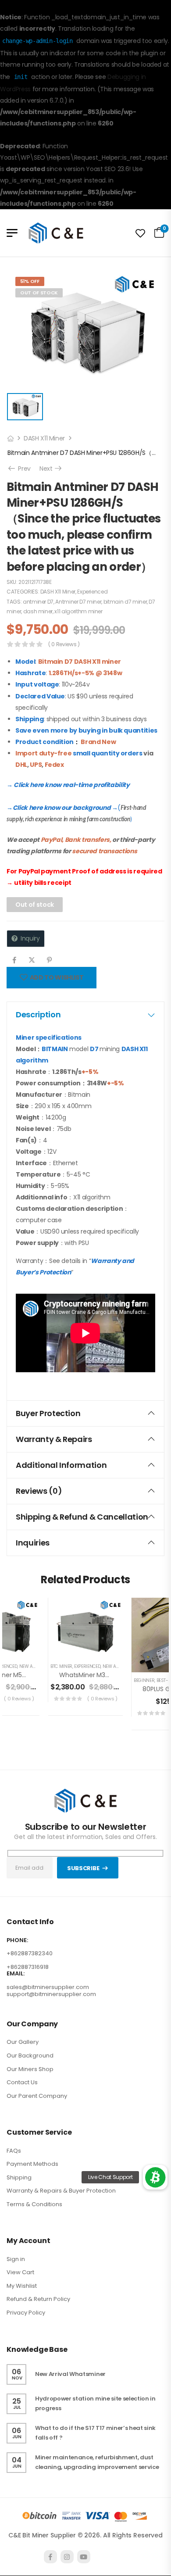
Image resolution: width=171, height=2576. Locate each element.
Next (51, 469)
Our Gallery (23, 2042)
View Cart (20, 2272)
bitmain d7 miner (125, 602)
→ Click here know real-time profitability (68, 785)
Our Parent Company (37, 2096)
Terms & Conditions (34, 2204)
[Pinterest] (49, 960)
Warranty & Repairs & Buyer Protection (61, 2191)
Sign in (16, 2259)
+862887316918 (28, 1967)
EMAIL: (16, 1974)
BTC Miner (61, 1666)
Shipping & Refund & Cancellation (82, 1517)
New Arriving (35, 1666)
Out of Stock (39, 293)
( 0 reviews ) (64, 644)
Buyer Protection (48, 1413)
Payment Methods (32, 2164)
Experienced (92, 592)
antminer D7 (38, 602)
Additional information (61, 1465)
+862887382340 (30, 1953)
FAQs (14, 2151)
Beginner (144, 1680)
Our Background (30, 2055)
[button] (155, 2177)
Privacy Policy (26, 2313)
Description (38, 1014)
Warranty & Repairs (54, 1439)
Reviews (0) (39, 1491)
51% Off (30, 281)
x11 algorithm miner (78, 611)
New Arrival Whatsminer (70, 2374)
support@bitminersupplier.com (51, 1994)
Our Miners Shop (30, 2069)
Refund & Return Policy (38, 2299)
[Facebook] (14, 960)
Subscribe (83, 1868)
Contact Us (22, 2082)
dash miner (38, 611)
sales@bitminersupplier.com (48, 1987)
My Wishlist (22, 2286)
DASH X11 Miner (44, 438)
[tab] (85, 1015)
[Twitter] (32, 960)
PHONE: (17, 1940)
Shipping (19, 2177)
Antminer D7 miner (78, 602)
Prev (21, 469)
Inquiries (33, 1543)
